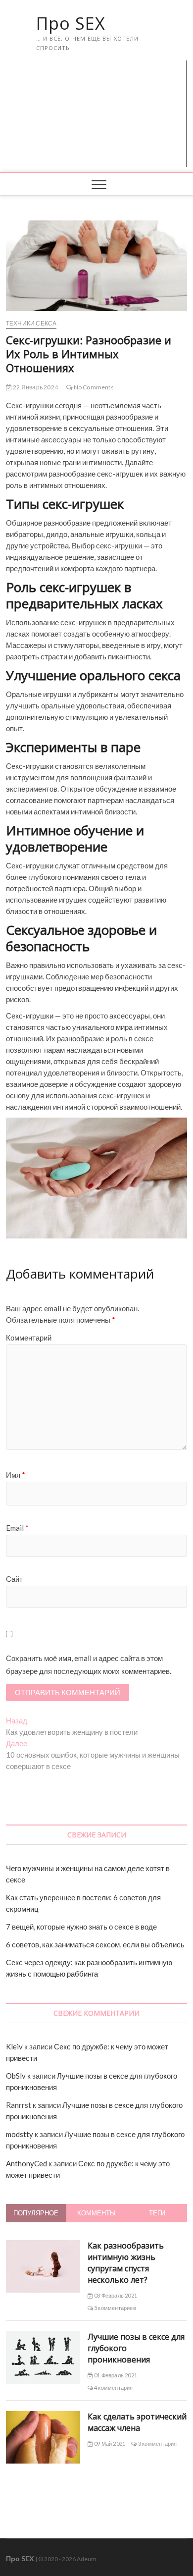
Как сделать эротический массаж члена (137, 2422)
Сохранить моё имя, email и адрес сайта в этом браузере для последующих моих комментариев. (89, 1664)
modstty (20, 2134)
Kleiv (14, 2046)
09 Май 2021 (109, 2443)
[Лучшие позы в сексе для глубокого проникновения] (43, 2337)
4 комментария (113, 2388)
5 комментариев (115, 2308)
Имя (16, 1475)
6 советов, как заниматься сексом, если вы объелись (95, 1944)
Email (17, 1528)
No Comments (93, 387)
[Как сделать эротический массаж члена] (43, 2416)
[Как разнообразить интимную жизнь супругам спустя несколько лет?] (43, 2246)
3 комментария (157, 2443)
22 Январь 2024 (35, 387)
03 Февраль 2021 (115, 2295)
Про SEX (71, 23)
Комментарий (29, 1338)
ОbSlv (16, 2076)
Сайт (14, 1579)
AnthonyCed (26, 2163)
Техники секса (31, 323)
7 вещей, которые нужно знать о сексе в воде (81, 1927)
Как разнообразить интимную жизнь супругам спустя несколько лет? (126, 2263)
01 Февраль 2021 (115, 2375)
